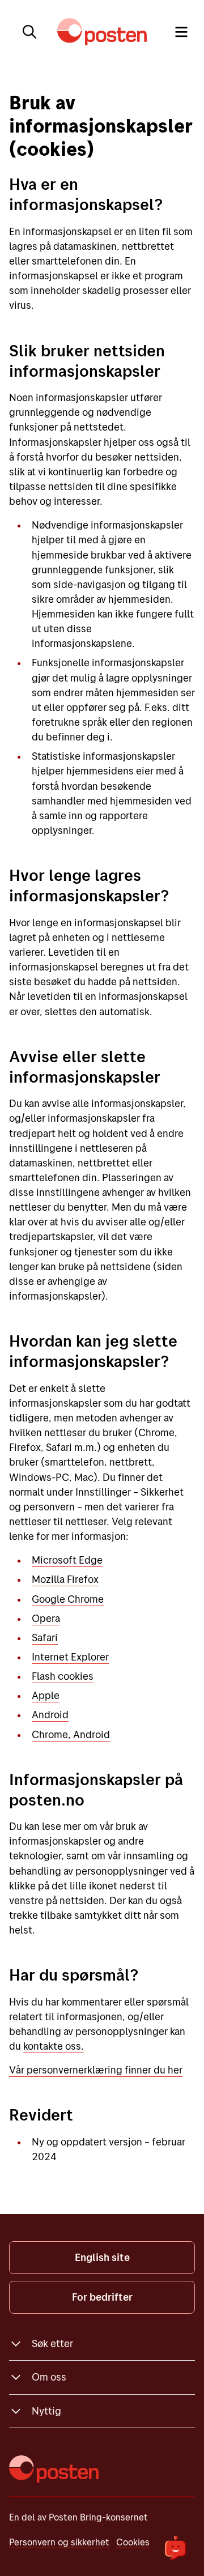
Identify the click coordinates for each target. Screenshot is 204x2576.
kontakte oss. (54, 2046)
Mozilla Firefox (65, 1579)
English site (102, 2257)
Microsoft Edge (67, 1560)
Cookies (133, 2542)
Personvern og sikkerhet (59, 2542)
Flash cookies (63, 1676)
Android (50, 1715)
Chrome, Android (71, 1734)
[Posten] (54, 2469)
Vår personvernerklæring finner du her (96, 2070)
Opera (46, 1618)
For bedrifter (102, 2297)
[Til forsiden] (102, 32)
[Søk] (29, 32)
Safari (45, 1638)
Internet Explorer (70, 1657)
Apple (46, 1695)
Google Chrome (68, 1599)
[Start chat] (176, 2548)
